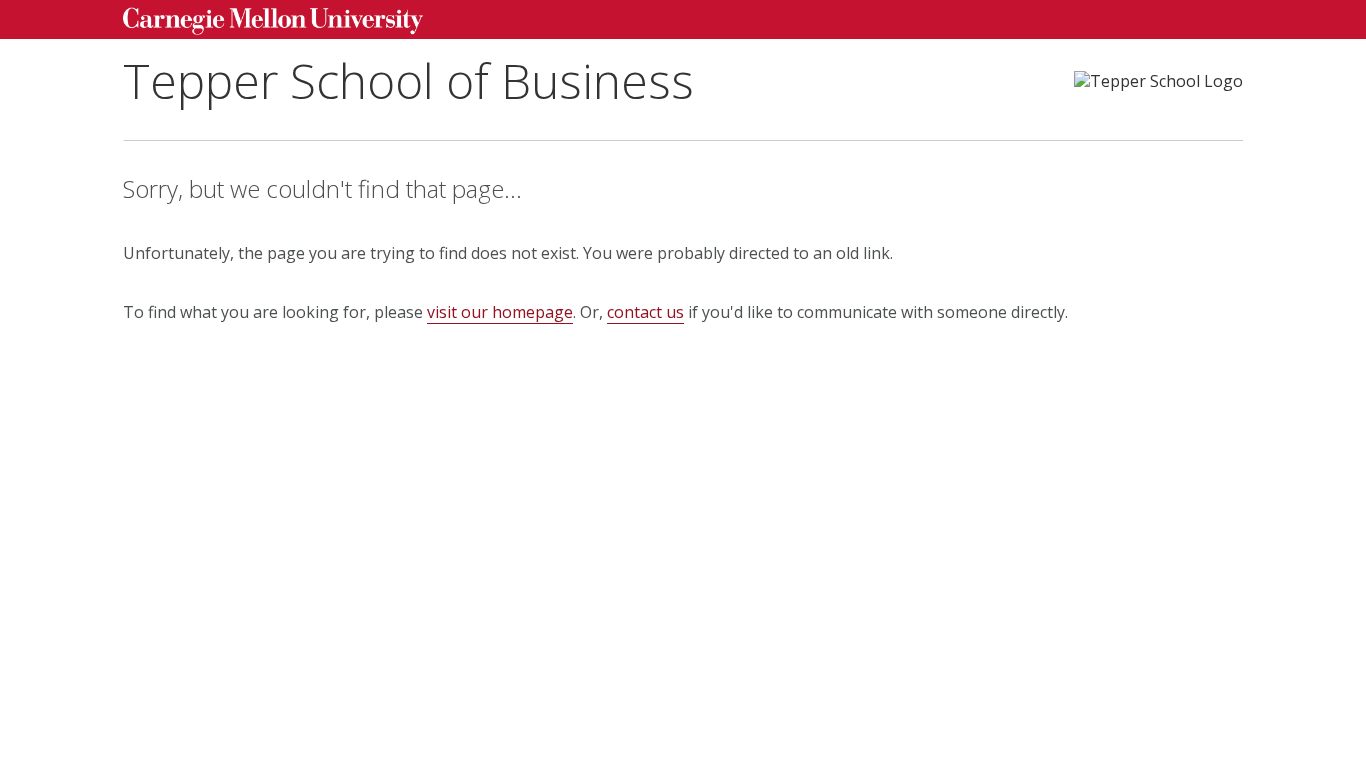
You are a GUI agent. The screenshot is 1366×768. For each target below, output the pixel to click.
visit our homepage (500, 312)
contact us (645, 312)
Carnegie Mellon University (273, 21)
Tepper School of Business (408, 80)
